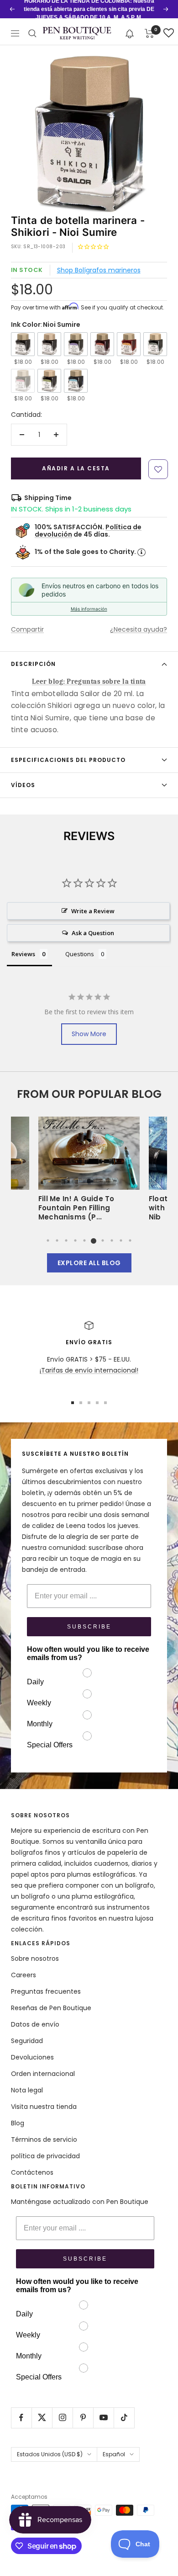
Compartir (27, 629)
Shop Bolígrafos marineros (99, 270)
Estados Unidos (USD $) (50, 2454)
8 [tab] (112, 1240)
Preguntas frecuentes (46, 1991)
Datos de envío (35, 2024)
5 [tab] (84, 1240)
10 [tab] (130, 1240)
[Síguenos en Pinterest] (83, 2418)
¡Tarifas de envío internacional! (89, 1370)
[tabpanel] (89, 1172)
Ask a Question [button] (93, 933)
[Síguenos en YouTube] (103, 2418)
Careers (24, 1975)
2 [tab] (57, 1240)
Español (114, 2454)
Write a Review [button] (93, 911)
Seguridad (27, 2041)
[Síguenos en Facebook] (21, 2418)
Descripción (33, 664)
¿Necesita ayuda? (139, 629)
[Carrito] (149, 33)
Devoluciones (32, 2057)
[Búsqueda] (32, 33)
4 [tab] (75, 1240)
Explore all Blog (89, 1263)
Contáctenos (32, 2172)
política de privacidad (45, 2156)
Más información (89, 609)
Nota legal (27, 2090)
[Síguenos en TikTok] (124, 2418)
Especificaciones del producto (68, 760)
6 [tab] (94, 1240)
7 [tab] (103, 1240)
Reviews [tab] (23, 954)
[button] (130, 33)
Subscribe (89, 1627)
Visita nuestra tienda (44, 2107)
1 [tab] (48, 1240)
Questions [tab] (80, 954)
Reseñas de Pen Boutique (51, 2008)
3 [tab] (66, 1240)
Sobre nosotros (35, 1959)
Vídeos (23, 785)
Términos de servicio (44, 2140)
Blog (18, 2123)
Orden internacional (43, 2074)
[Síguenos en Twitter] (42, 2418)
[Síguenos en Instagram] (62, 2418)
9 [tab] (121, 1240)
